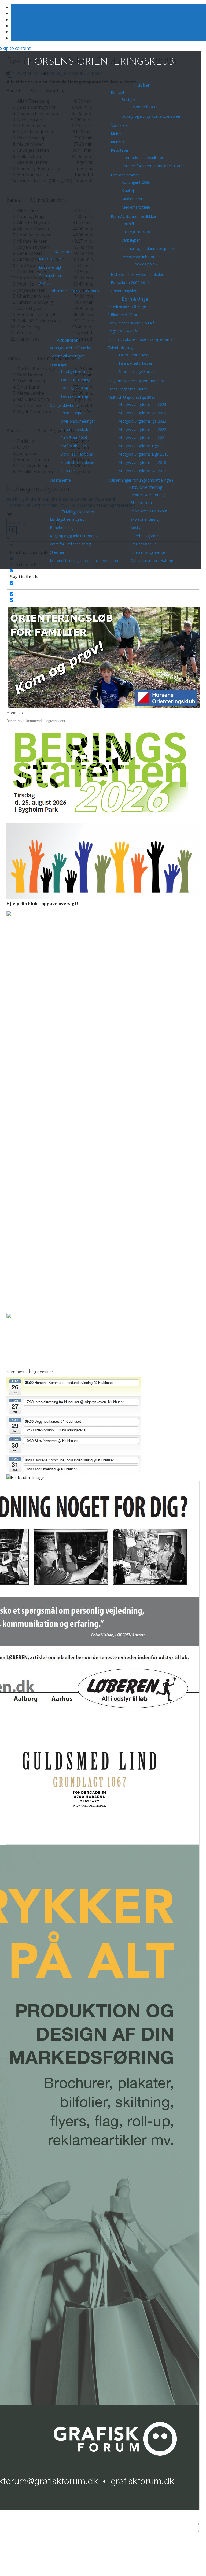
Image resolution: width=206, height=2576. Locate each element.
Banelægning (61, 528)
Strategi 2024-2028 (138, 232)
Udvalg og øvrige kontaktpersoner (151, 116)
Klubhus (118, 142)
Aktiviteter (67, 340)
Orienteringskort (125, 291)
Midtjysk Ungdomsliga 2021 (142, 437)
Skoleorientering (144, 519)
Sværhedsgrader (145, 536)
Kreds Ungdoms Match (128, 389)
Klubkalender (50, 259)
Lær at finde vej (144, 544)
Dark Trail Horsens (77, 454)
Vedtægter (131, 240)
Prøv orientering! (146, 487)
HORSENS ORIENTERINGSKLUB (101, 62)
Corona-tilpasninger (67, 356)
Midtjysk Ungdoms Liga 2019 (144, 454)
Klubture (68, 471)
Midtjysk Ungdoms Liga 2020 (144, 446)
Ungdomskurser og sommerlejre (136, 381)
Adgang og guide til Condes (74, 536)
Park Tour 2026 (74, 437)
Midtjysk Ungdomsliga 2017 (142, 471)
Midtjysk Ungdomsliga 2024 (142, 413)
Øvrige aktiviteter (64, 406)
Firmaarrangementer (148, 552)
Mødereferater (145, 107)
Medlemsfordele (136, 207)
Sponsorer (120, 125)
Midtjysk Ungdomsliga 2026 (132, 397)
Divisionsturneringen (78, 421)
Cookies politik (145, 264)
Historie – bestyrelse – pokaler (137, 274)
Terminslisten (51, 276)
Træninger (59, 364)
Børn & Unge (135, 299)
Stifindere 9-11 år (122, 315)
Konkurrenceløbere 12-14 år (132, 323)
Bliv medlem (141, 503)
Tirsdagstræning (74, 372)
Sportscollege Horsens (138, 372)
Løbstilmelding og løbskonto (74, 291)
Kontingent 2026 (136, 182)
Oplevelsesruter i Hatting (152, 561)
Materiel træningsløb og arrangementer (84, 561)
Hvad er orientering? (148, 494)
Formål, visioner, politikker (134, 217)
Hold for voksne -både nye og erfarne (140, 339)
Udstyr (136, 528)
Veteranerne (60, 480)
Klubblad (118, 134)
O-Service (47, 284)
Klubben (142, 85)
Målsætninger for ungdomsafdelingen (140, 480)
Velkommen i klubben (149, 511)
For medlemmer (125, 175)
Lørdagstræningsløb (67, 519)
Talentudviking (120, 348)
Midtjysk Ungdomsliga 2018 (142, 462)
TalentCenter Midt (134, 355)
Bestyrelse (131, 100)
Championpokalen (76, 413)
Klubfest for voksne (77, 462)
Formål (128, 224)
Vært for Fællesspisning (70, 544)
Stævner (57, 552)
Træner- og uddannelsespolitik (148, 248)
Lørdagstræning (74, 388)
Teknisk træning (74, 396)
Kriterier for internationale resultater (153, 166)
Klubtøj (128, 191)
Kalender (63, 252)
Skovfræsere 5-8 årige (127, 306)
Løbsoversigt (50, 267)
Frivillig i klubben (79, 512)
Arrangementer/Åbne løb (71, 348)
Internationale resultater (142, 158)
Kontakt (118, 92)
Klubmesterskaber (76, 429)
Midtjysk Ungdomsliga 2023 (142, 421)
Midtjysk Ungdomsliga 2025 (142, 404)
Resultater (120, 150)
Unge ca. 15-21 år (123, 331)
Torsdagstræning (75, 380)
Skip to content (15, 48)
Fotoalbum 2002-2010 (130, 282)
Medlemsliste (133, 199)
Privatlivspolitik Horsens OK (145, 257)
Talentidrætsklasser (135, 363)
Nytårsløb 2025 (74, 446)
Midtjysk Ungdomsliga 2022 (142, 429)
